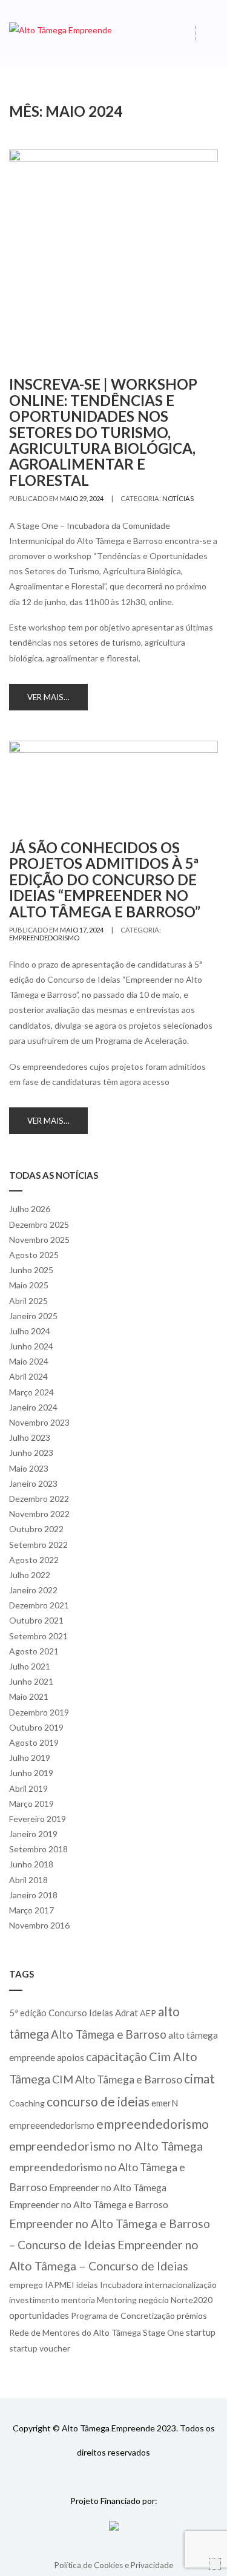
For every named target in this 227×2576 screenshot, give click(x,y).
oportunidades (39, 2315)
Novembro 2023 (39, 1422)
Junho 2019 (31, 1773)
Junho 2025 (31, 1270)
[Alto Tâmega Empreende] (61, 29)
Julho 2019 (30, 1758)
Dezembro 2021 (39, 1605)
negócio (154, 2300)
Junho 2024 (31, 1346)
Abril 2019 (28, 1788)
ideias (87, 2285)
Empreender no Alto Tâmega (108, 2188)
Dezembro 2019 (39, 1712)
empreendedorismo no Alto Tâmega (106, 2146)
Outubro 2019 (36, 1727)
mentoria (78, 2300)
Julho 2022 (30, 1575)
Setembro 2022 (38, 1545)
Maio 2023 (29, 1468)
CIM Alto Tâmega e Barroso (117, 2079)
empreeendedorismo (52, 2125)
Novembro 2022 (39, 1514)
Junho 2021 (31, 1681)
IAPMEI (60, 2285)
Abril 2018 (28, 1880)
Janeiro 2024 (33, 1407)
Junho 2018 (31, 1864)
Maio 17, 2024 (82, 930)
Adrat (127, 2013)
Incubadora (121, 2285)
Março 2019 (31, 1804)
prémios (192, 2315)
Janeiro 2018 (33, 1895)
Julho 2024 (30, 1331)
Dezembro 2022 (39, 1499)
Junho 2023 (31, 1453)
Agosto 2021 (34, 1651)
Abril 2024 (28, 1376)
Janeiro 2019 (33, 1834)
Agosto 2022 (34, 1560)
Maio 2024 (29, 1361)
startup (201, 2332)
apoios (71, 2057)
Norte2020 (192, 2300)
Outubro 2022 (36, 1529)
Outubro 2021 (36, 1620)
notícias (178, 498)
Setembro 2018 (38, 1849)
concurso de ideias (98, 2101)
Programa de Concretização (123, 2315)
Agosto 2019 (34, 1742)
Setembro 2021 (38, 1636)
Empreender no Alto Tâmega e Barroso (89, 2204)
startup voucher (40, 2348)
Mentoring (117, 2300)
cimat (199, 2078)
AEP (148, 2013)
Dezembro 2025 (39, 1224)
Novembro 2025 (39, 1240)
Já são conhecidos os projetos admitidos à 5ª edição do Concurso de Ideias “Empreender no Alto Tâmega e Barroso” (105, 880)
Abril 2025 (28, 1301)
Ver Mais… (48, 697)
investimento (34, 2300)
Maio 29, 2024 (82, 498)
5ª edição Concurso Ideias (61, 2013)
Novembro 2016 (39, 1925)
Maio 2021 (29, 1696)
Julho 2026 (30, 1209)
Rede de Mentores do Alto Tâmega (75, 2332)
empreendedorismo (44, 938)
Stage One (163, 2332)
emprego (26, 2285)
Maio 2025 (29, 1285)
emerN (165, 2103)
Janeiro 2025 (33, 1316)
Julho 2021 (30, 1666)
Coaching (27, 2103)
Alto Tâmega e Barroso (109, 2034)
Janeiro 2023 (33, 1483)
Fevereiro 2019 (38, 1819)
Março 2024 (31, 1392)
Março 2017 (31, 1910)
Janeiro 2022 (33, 1590)
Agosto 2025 (34, 1255)
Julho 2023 (30, 1437)
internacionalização (181, 2285)
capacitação (117, 2057)
